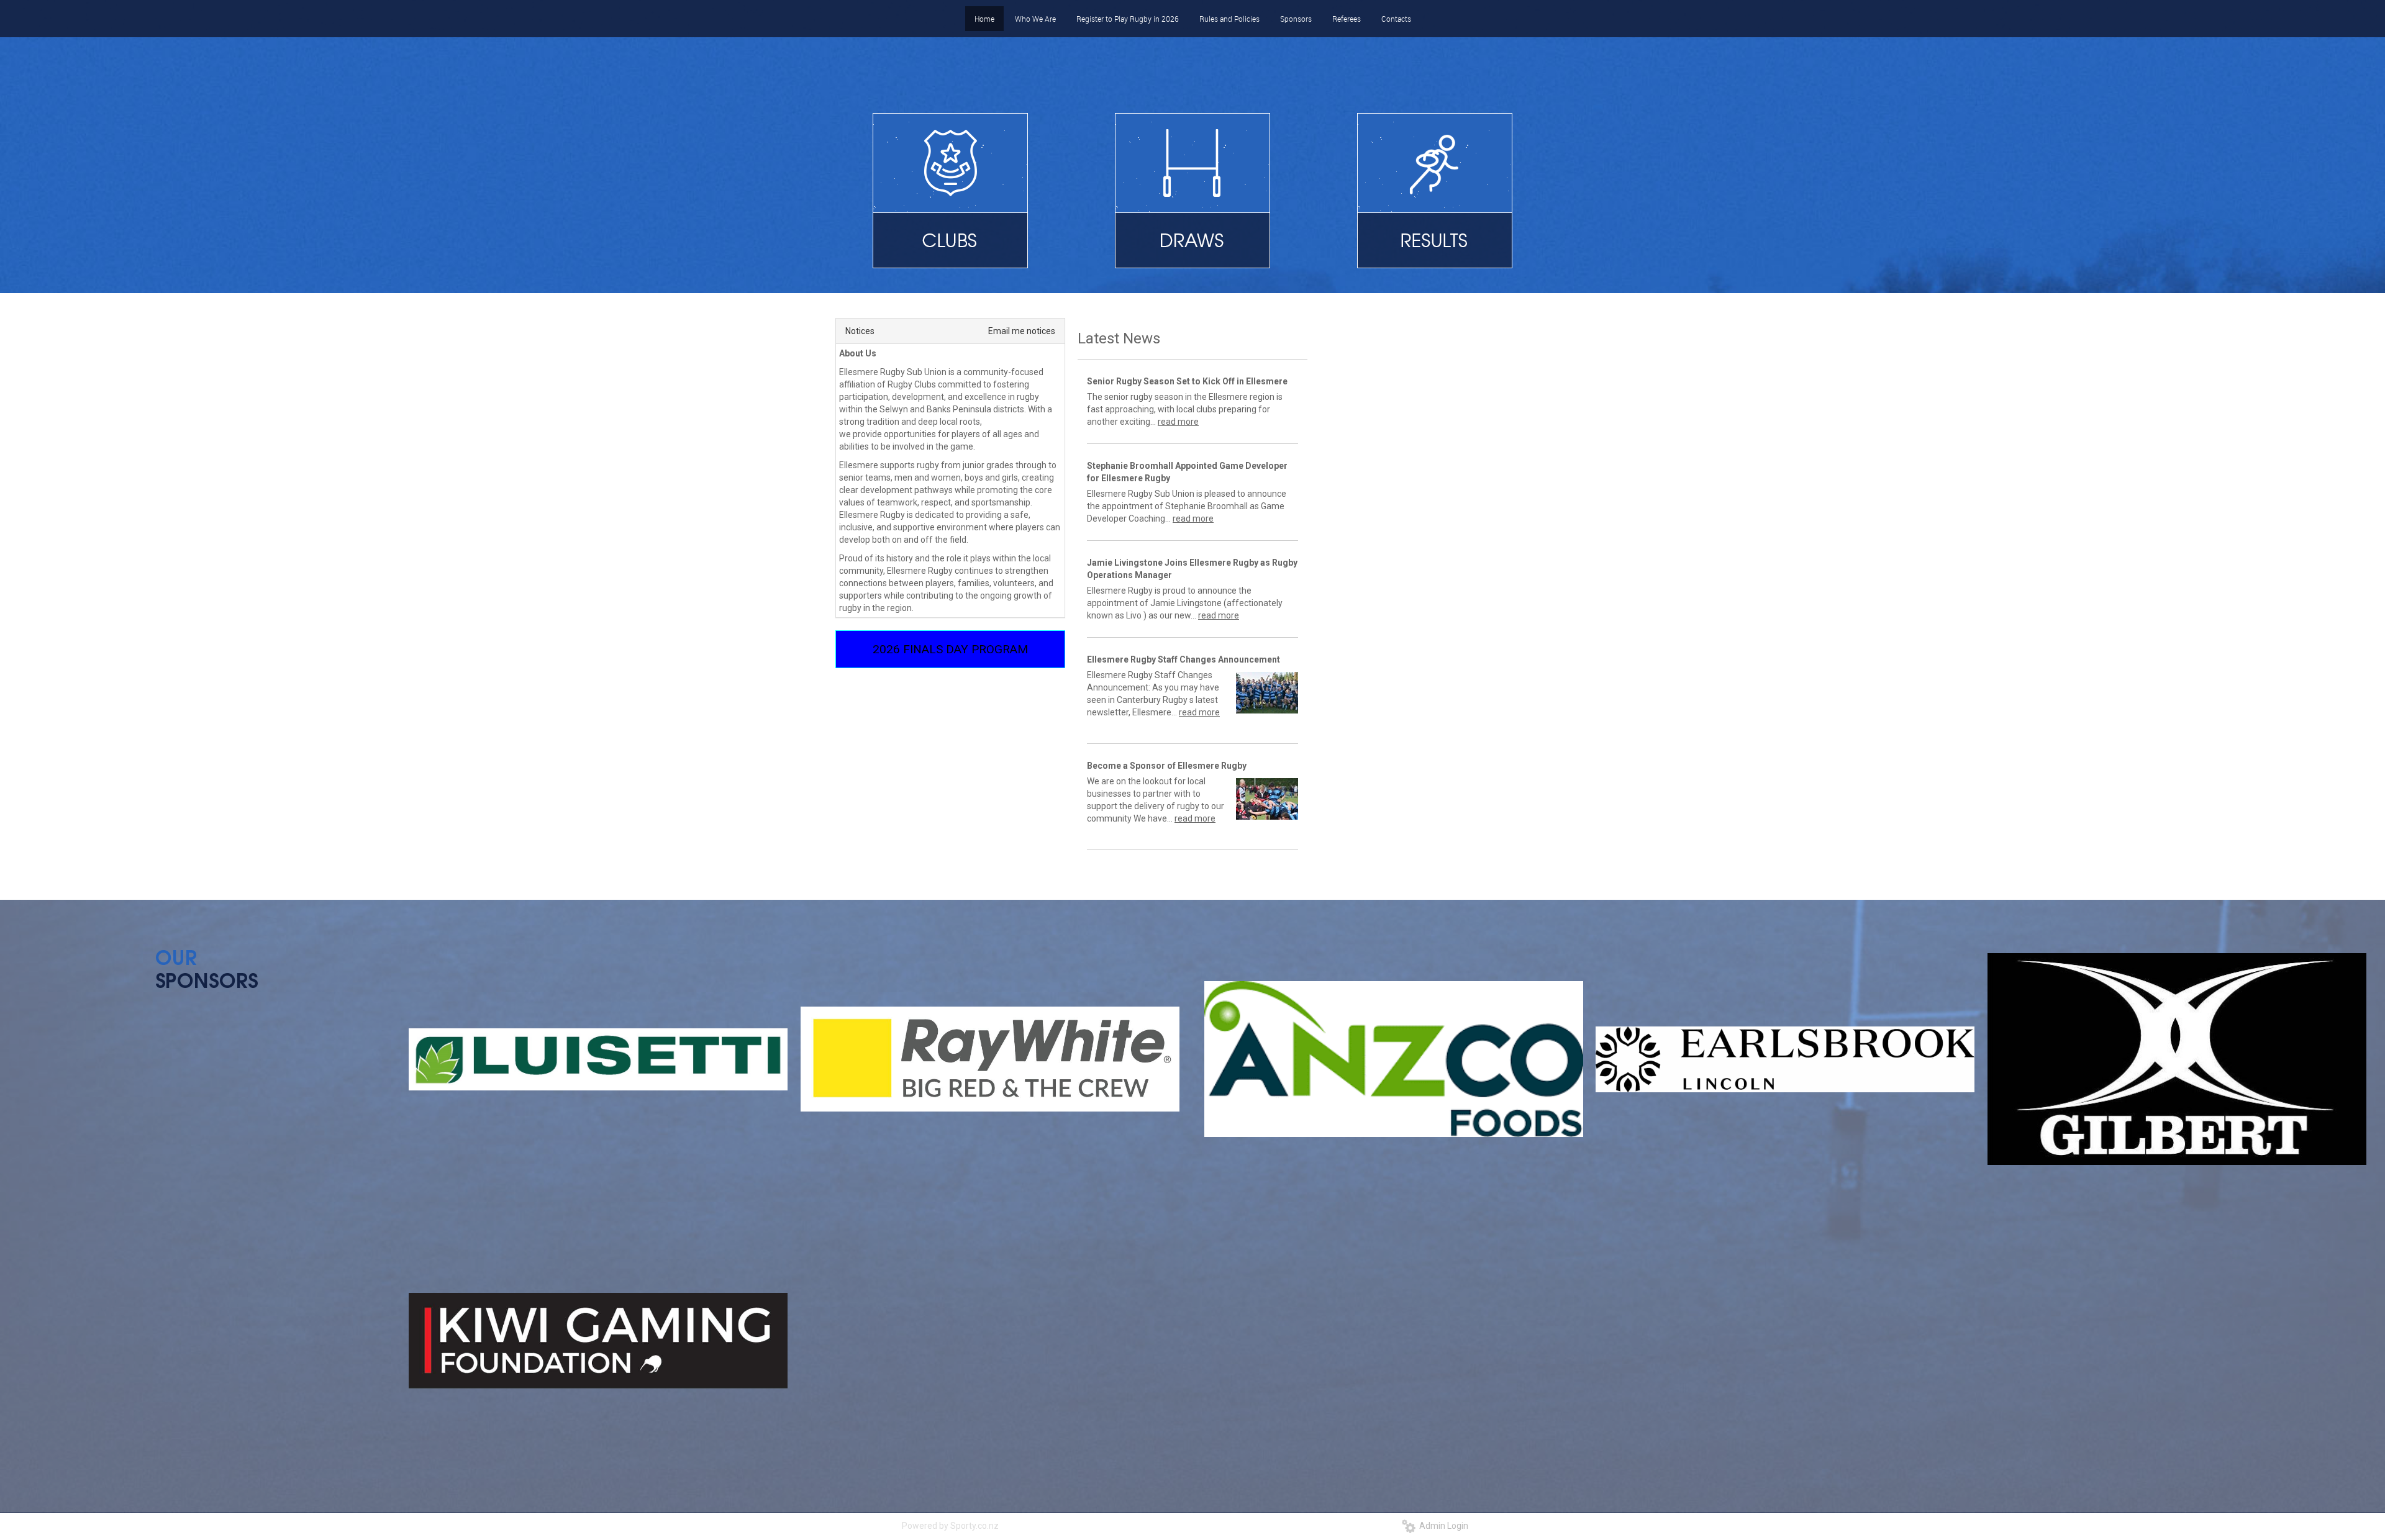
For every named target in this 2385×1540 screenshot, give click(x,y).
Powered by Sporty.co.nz (950, 1526)
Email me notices (1022, 331)
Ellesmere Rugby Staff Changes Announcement (1183, 659)
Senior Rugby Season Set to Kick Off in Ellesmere (1187, 381)
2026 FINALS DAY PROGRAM (950, 649)
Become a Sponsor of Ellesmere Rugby (1167, 766)
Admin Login (1442, 1526)
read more (1178, 422)
